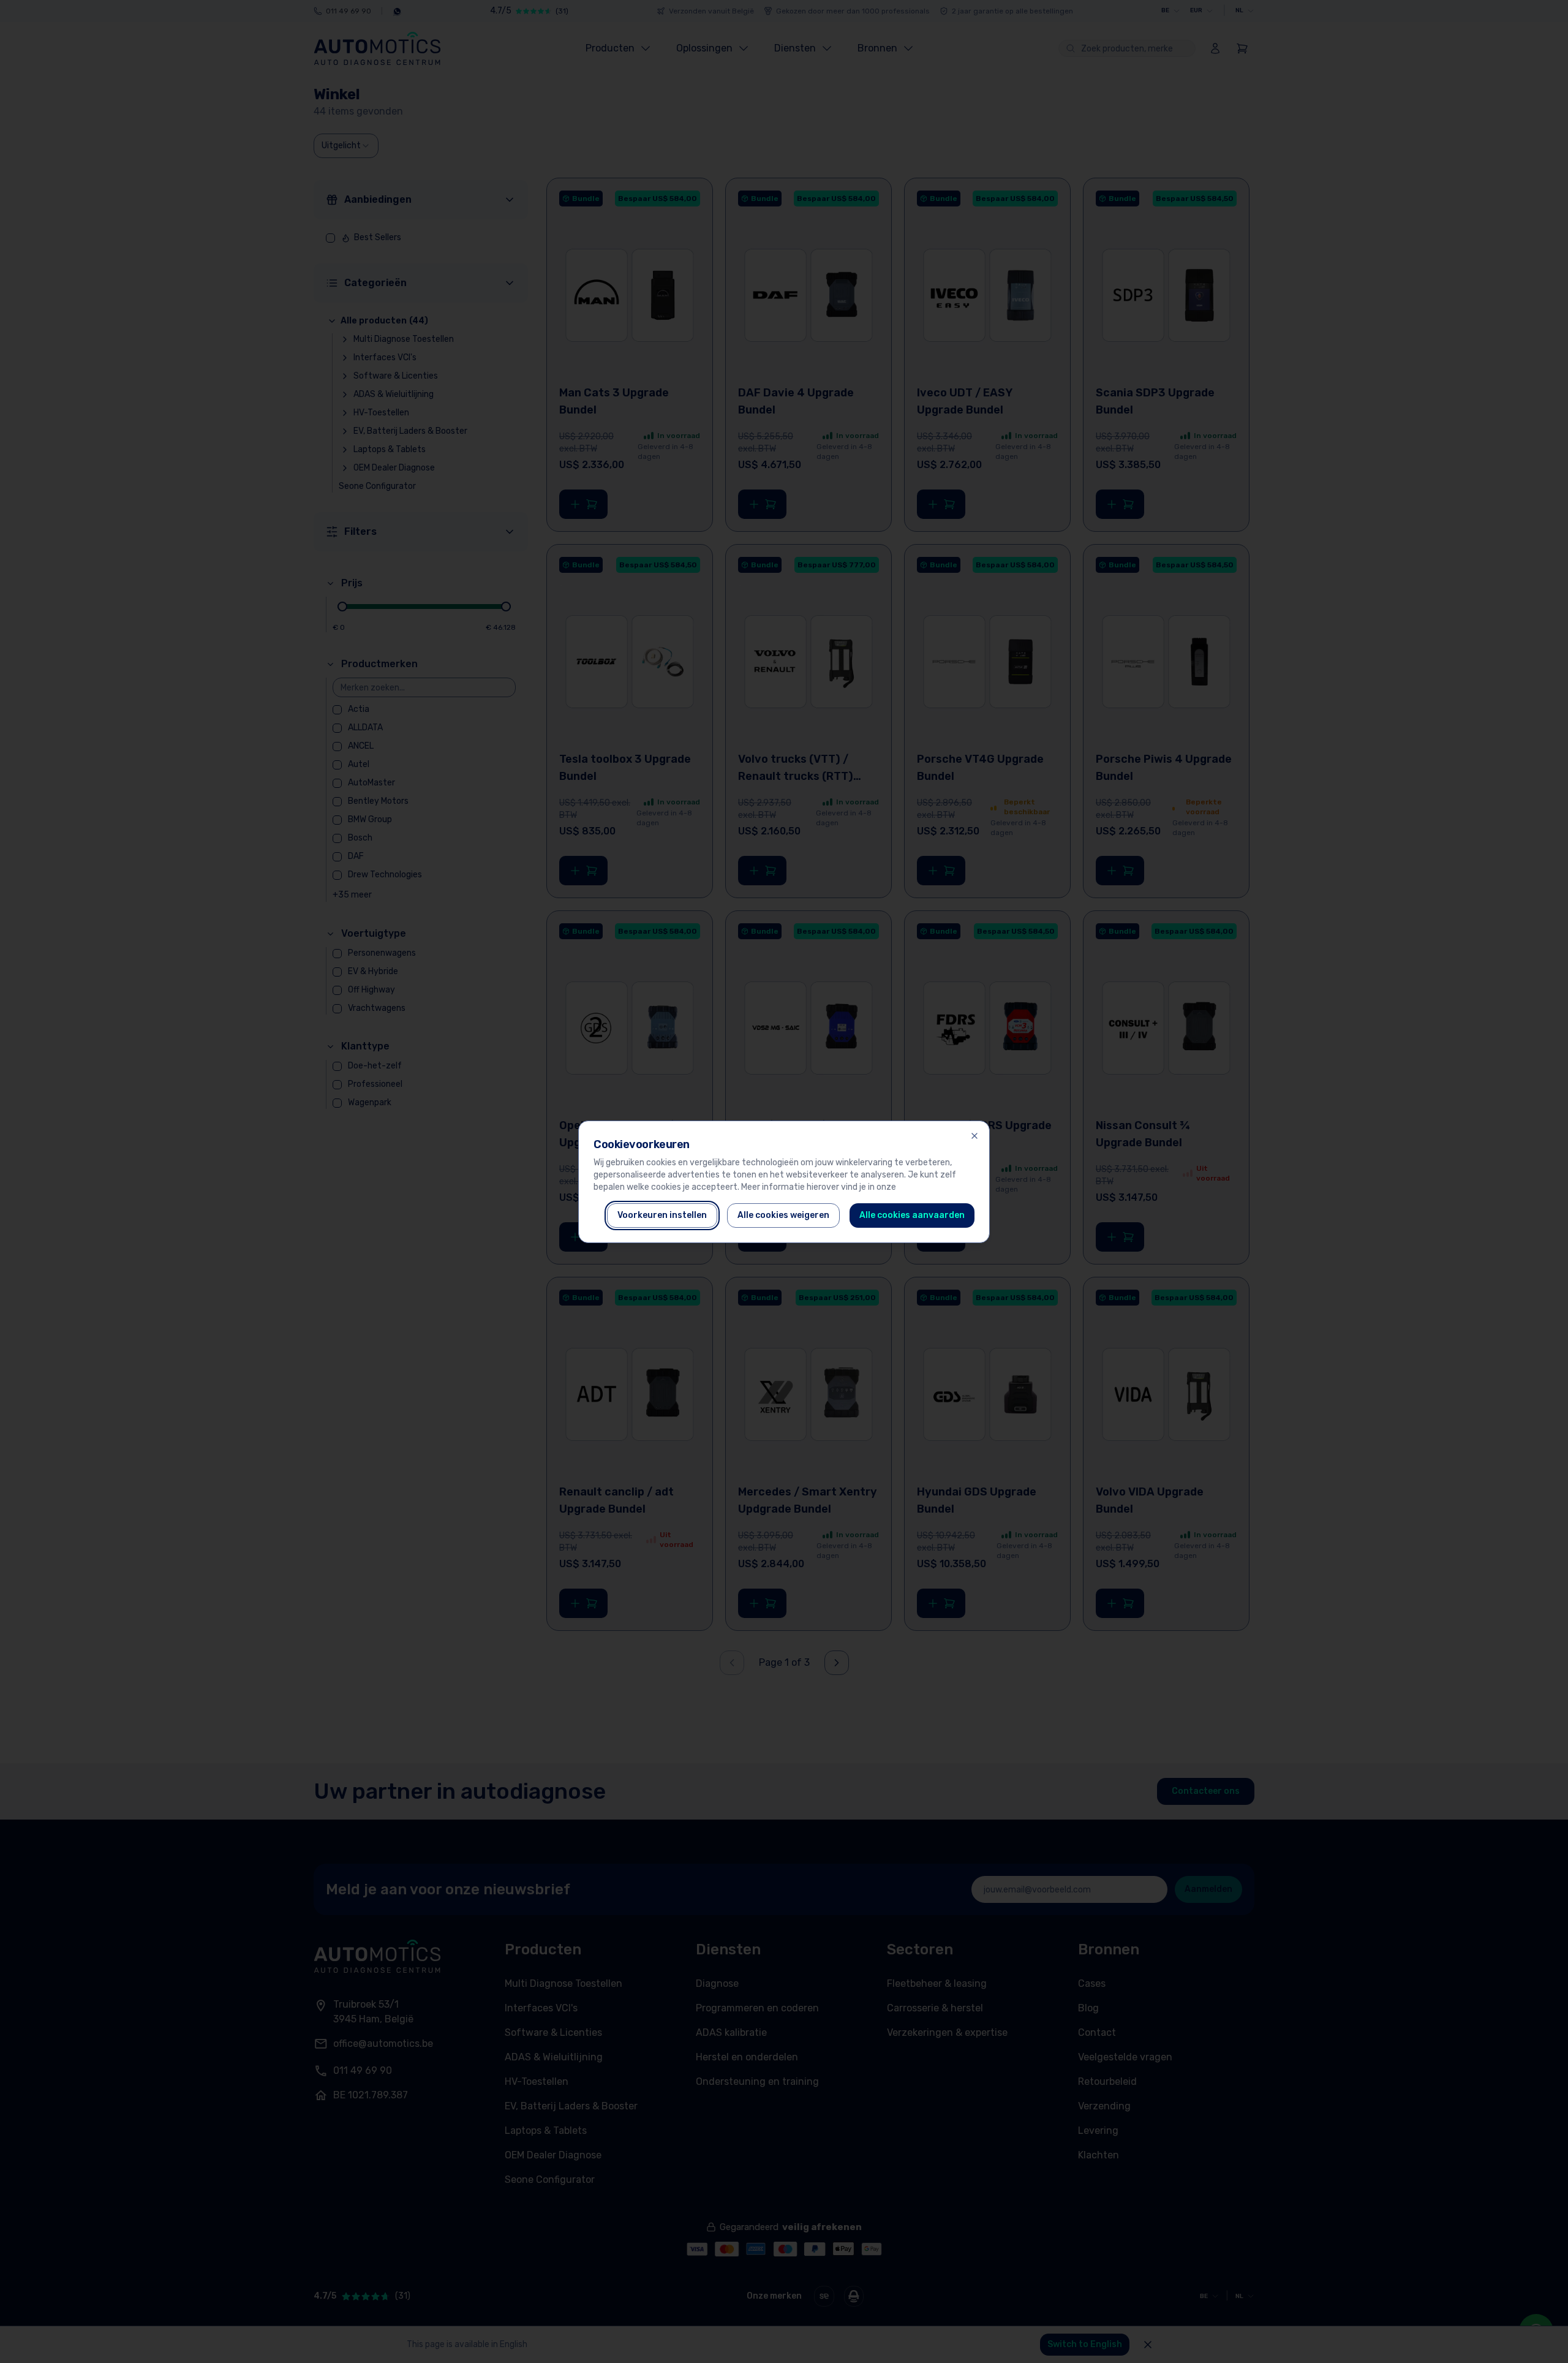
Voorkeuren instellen (662, 1215)
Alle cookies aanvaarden (912, 1215)
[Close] (974, 1136)
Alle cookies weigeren (783, 1215)
